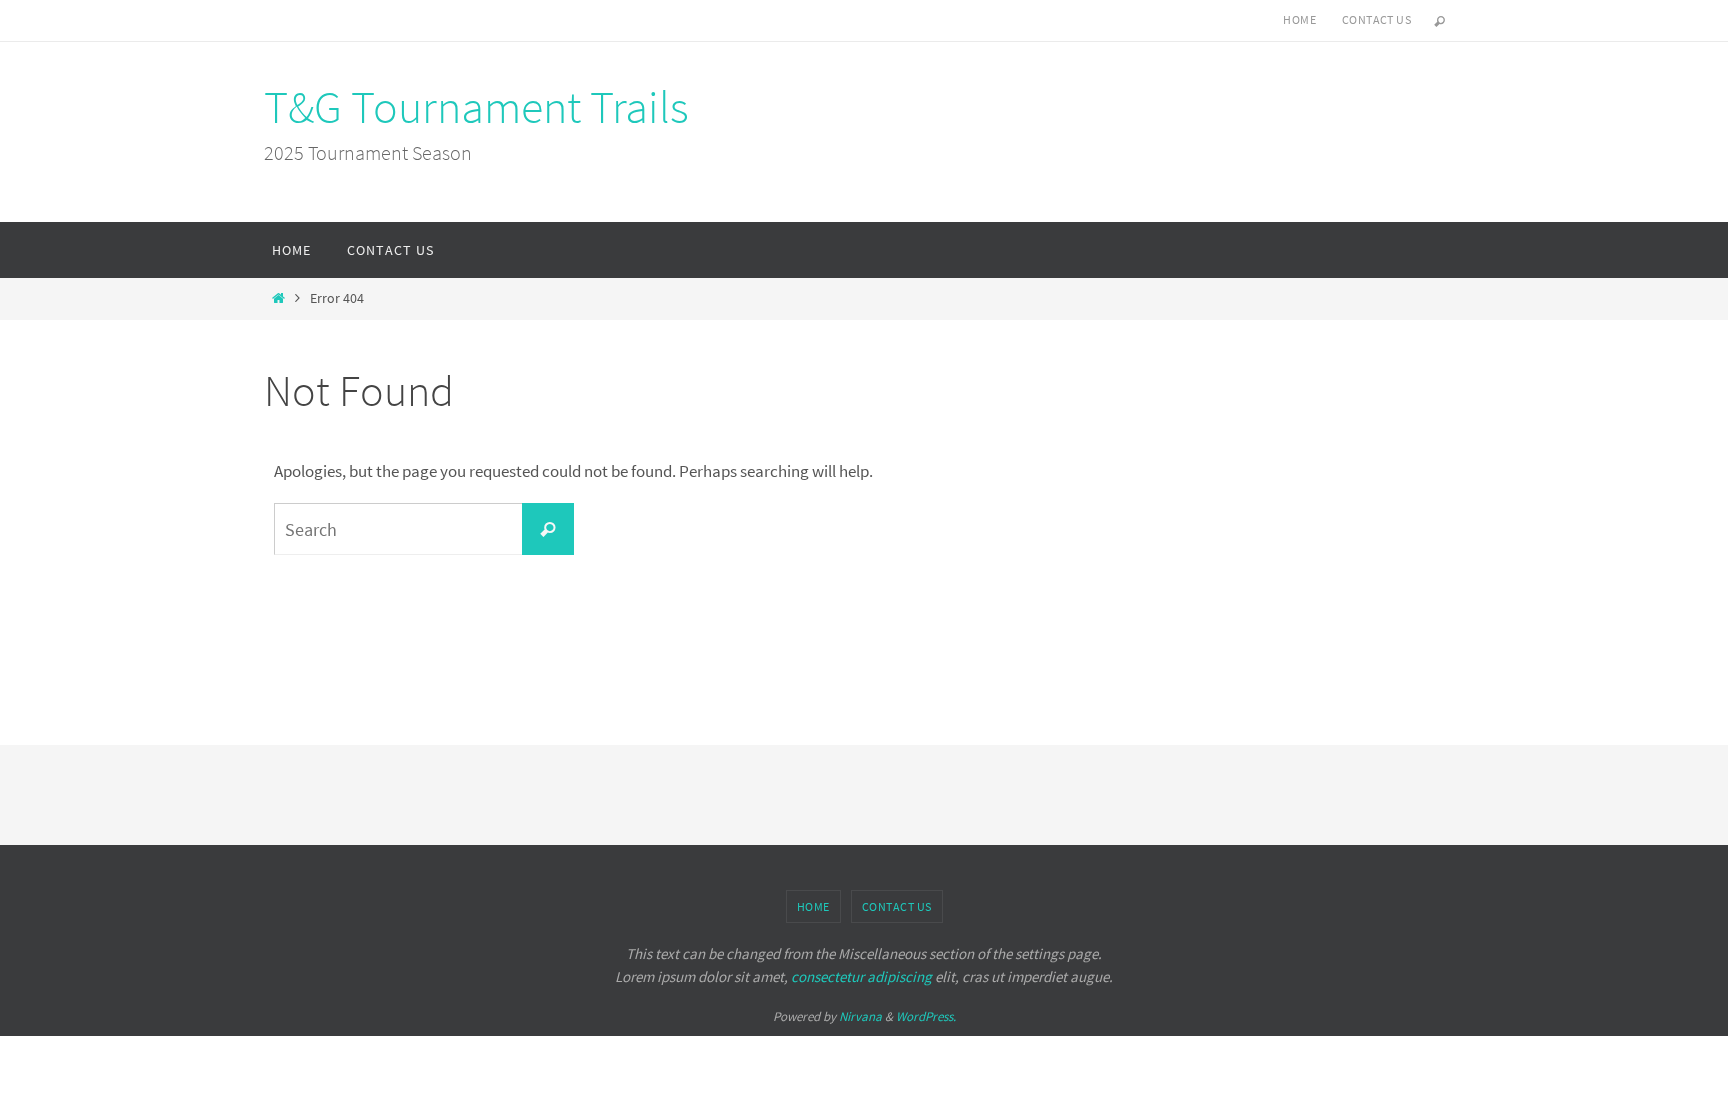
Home (1299, 19)
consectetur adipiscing (861, 976)
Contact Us (1376, 19)
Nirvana (860, 1016)
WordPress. (926, 1016)
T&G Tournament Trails (476, 107)
